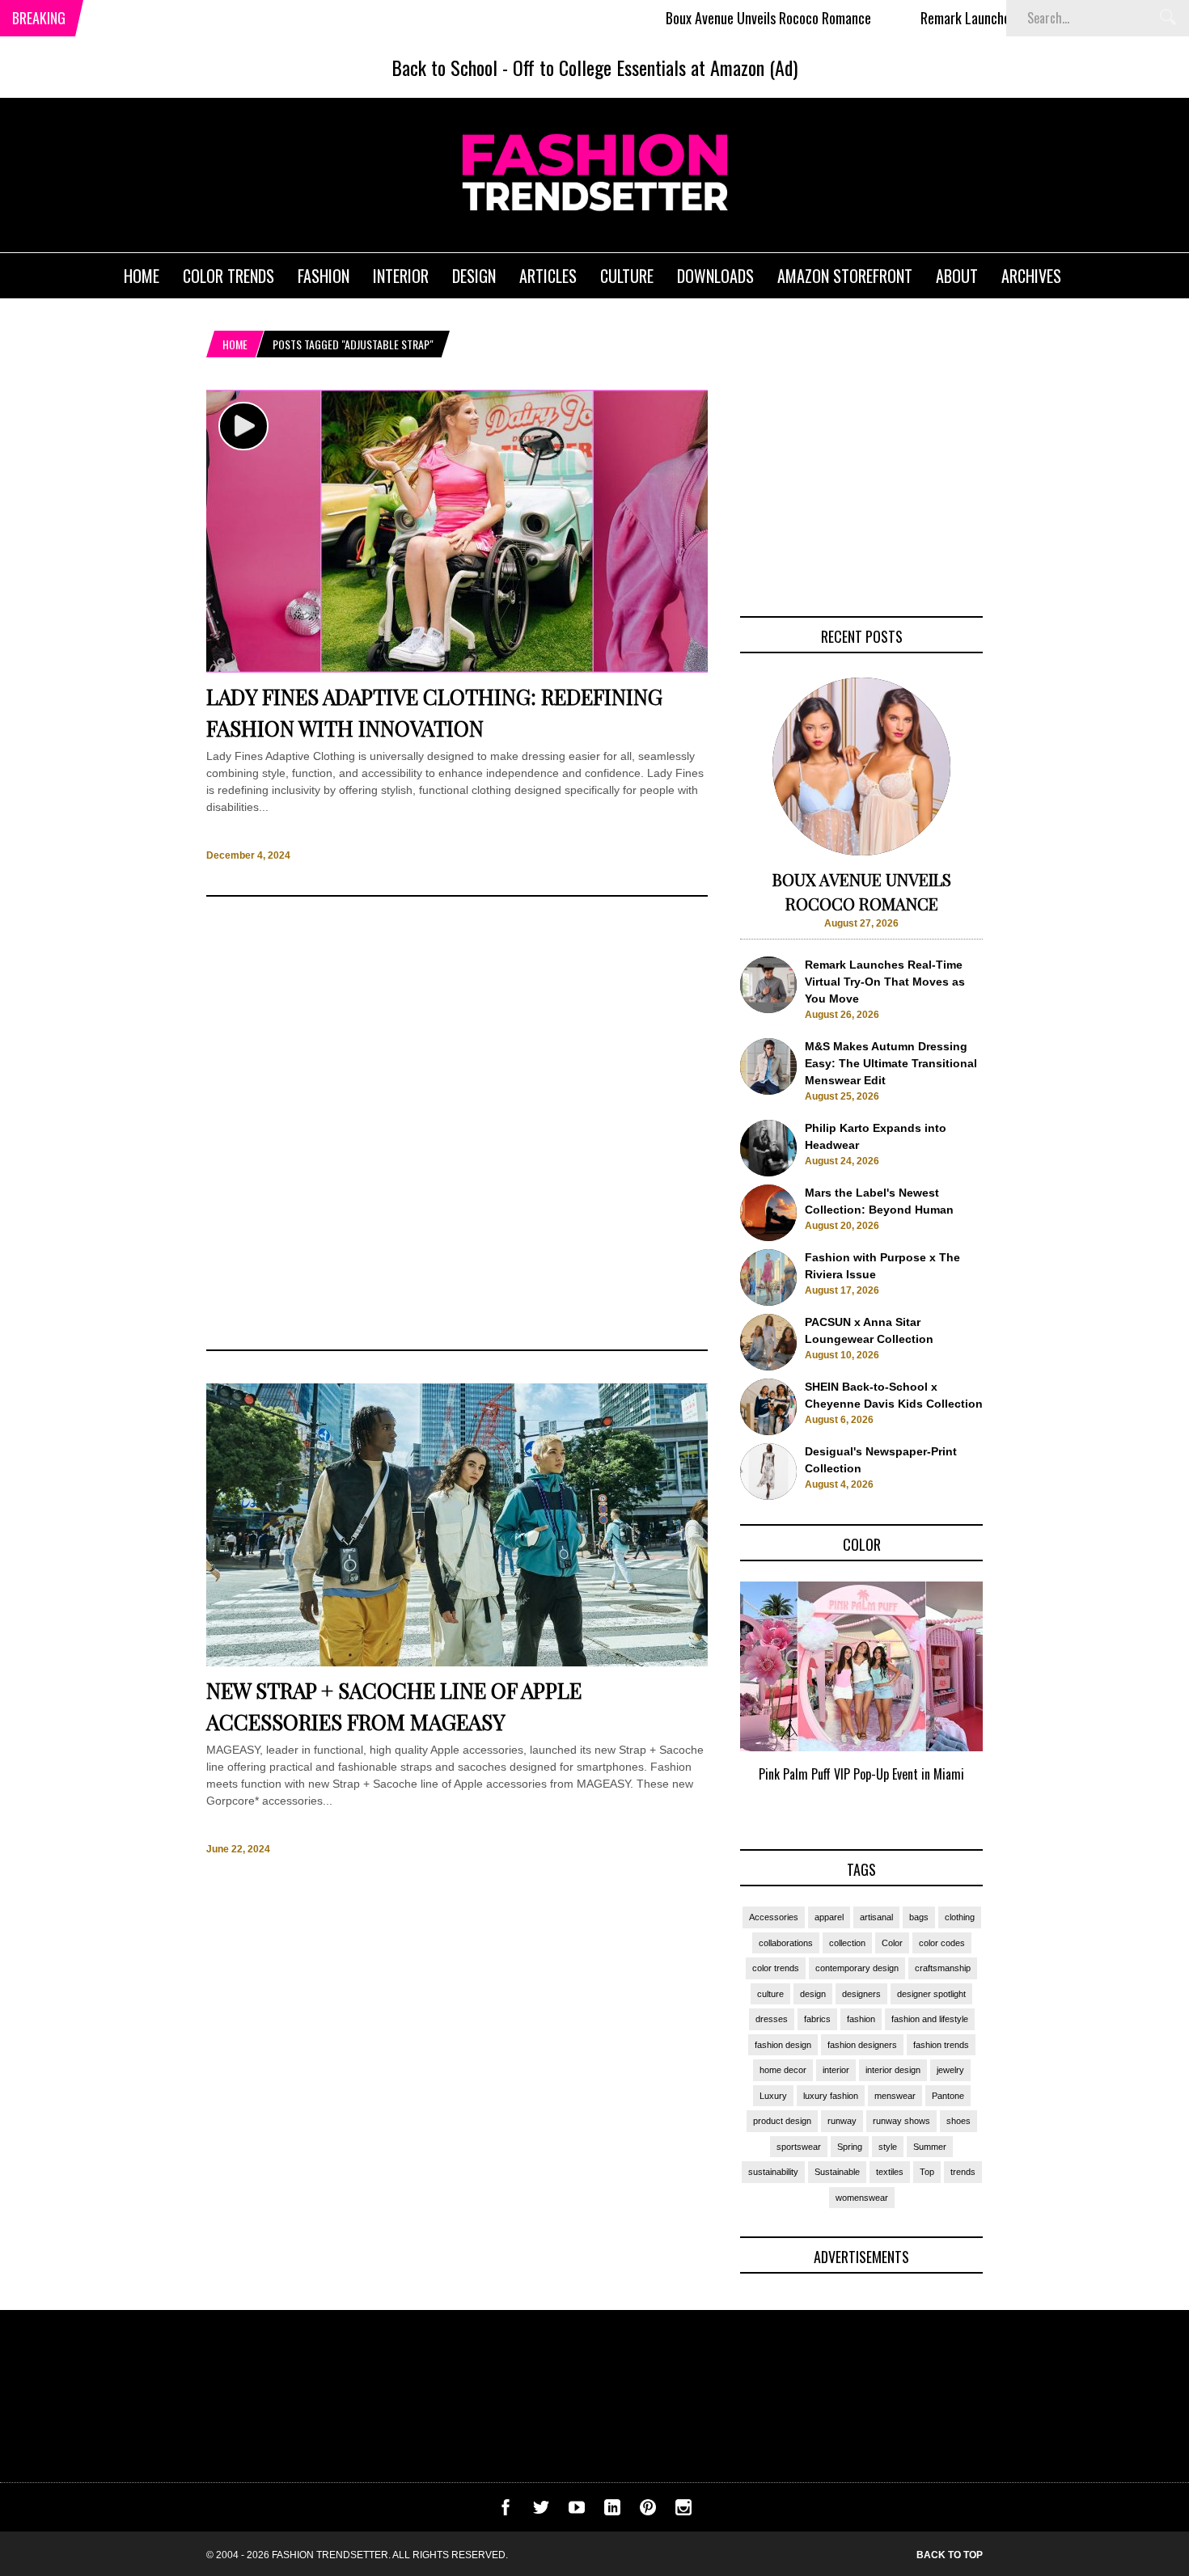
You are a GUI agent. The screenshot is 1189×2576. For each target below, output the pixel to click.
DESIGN (474, 276)
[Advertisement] (457, 1123)
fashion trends (941, 2045)
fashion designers (862, 2045)
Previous (708, 1700)
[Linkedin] (612, 2511)
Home (235, 344)
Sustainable (837, 2172)
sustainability (773, 2172)
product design (782, 2121)
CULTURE (627, 276)
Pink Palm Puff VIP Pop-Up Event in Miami (861, 1774)
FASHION (324, 276)
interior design (893, 2070)
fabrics (817, 2019)
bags (919, 1917)
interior (836, 2070)
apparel (829, 1917)
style (888, 2147)
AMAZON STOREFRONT (845, 276)
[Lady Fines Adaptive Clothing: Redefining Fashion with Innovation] (457, 669)
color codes (942, 1943)
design (813, 1994)
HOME (142, 276)
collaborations (786, 1943)
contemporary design (857, 1968)
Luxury (773, 2096)
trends (963, 2172)
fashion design (783, 2045)
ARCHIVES (1031, 276)
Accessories (774, 1917)
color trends (776, 1968)
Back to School (444, 67)
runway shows (901, 2121)
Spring (850, 2147)
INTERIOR (401, 276)
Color (892, 1943)
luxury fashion (831, 2096)
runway (842, 2121)
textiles (890, 2172)
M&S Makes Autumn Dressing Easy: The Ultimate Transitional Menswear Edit (891, 1063)
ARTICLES (548, 276)
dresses (772, 2019)
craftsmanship (943, 1968)
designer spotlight (931, 1994)
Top (927, 2172)
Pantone (948, 2096)
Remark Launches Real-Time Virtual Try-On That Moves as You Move (885, 982)
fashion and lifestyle (930, 2019)
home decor (783, 2070)
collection (847, 1943)
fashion (861, 2019)
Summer (930, 2147)
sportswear (799, 2147)
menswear (895, 2096)
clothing (960, 1917)
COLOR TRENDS (228, 276)
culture (770, 1994)
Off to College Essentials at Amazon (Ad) (655, 67)
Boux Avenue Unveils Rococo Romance (704, 18)
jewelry (950, 2070)
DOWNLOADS (715, 276)
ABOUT (957, 276)
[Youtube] (577, 2511)
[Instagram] (683, 2511)
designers (861, 1994)
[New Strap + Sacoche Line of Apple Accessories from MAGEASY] (457, 1662)
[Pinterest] (648, 2511)
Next (1016, 1700)
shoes (958, 2121)
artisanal (876, 1917)
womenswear (862, 2198)
